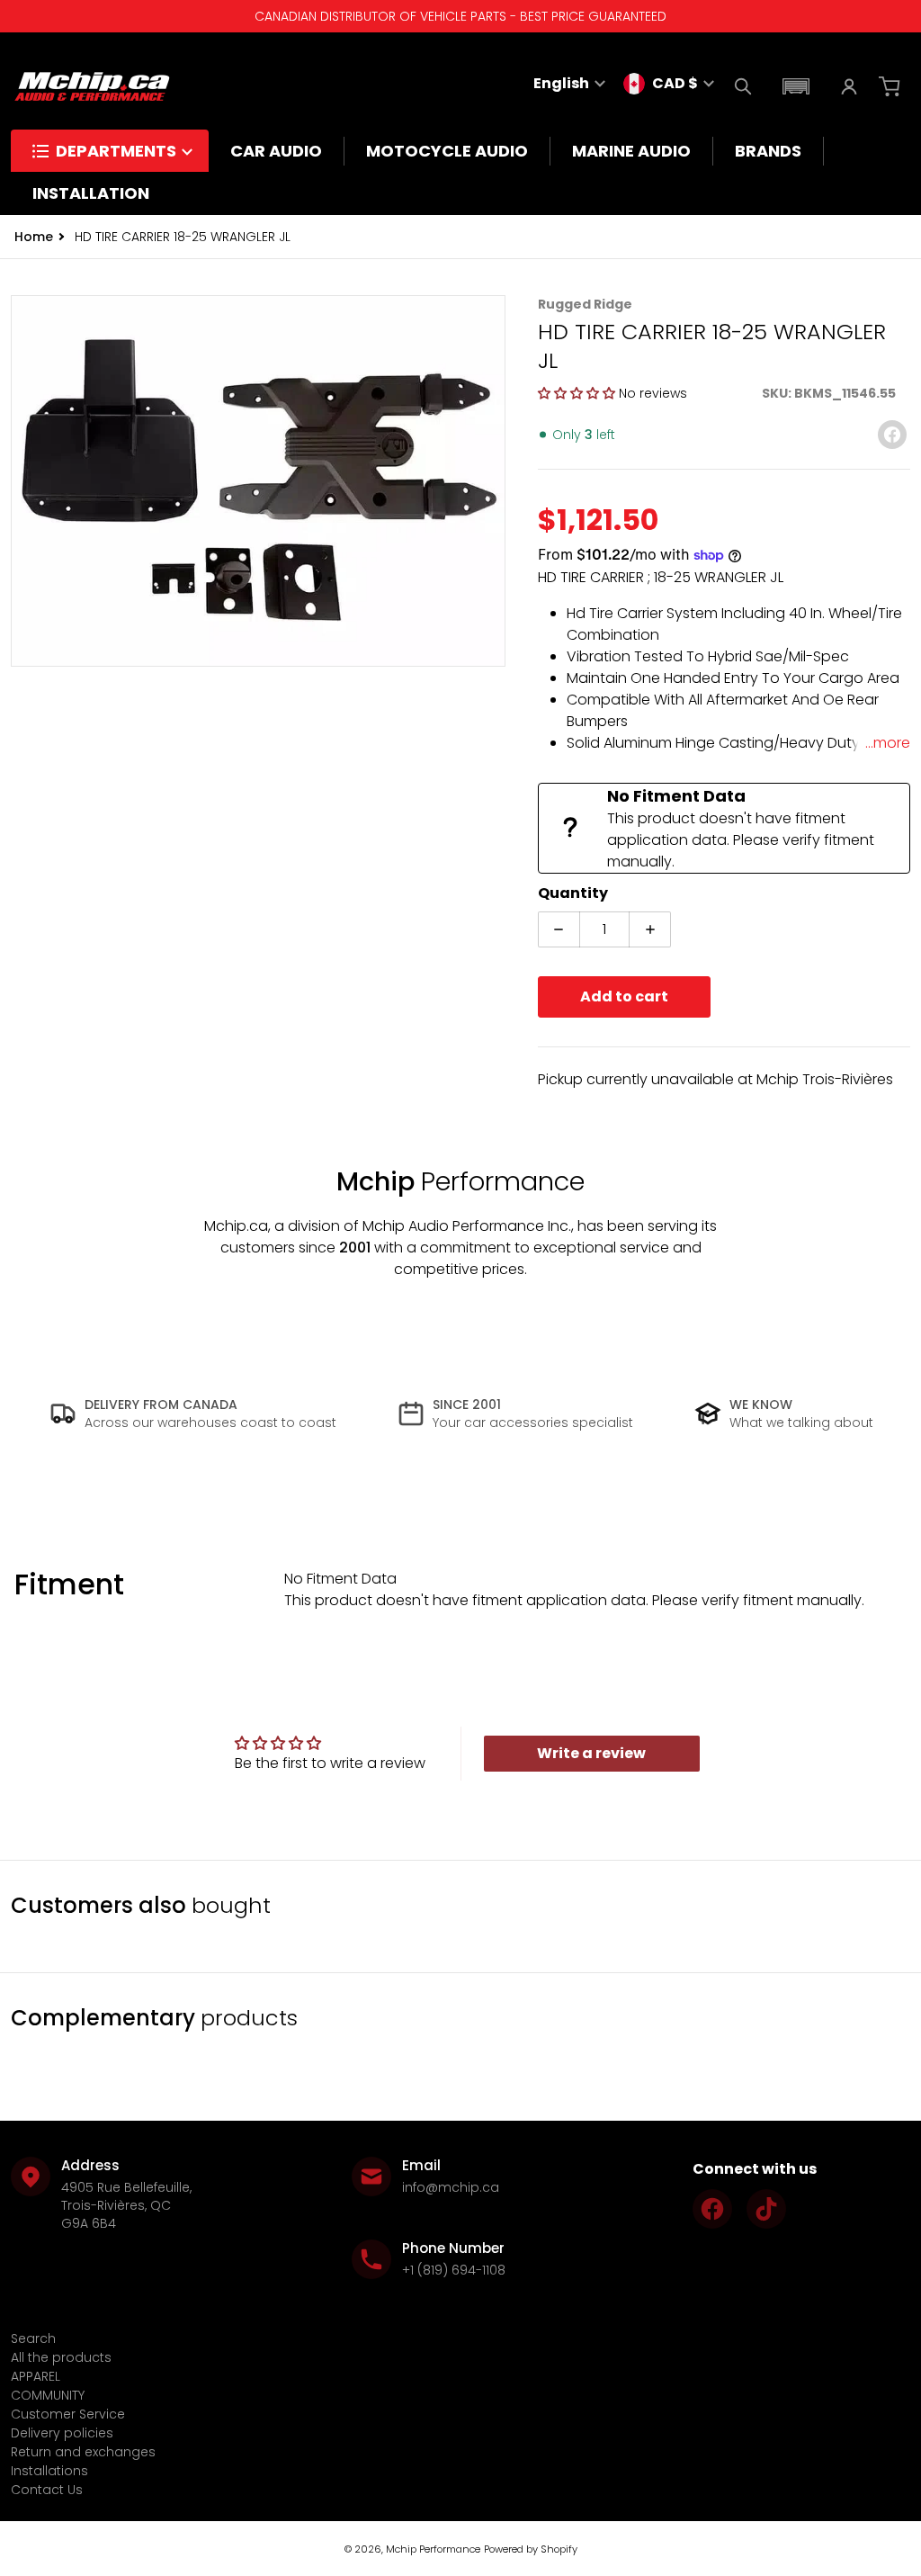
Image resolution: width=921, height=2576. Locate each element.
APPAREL (36, 2376)
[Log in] (849, 86)
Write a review (591, 1753)
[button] (796, 86)
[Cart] (891, 86)
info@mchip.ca (451, 2187)
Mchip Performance (433, 2549)
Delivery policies (62, 2433)
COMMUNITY (48, 2395)
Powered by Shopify (531, 2549)
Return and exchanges (83, 2452)
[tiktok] (766, 2209)
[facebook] (712, 2209)
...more (888, 743)
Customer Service (68, 2414)
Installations (49, 2471)
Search (33, 2338)
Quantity (573, 893)
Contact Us (47, 2490)
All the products (61, 2357)
